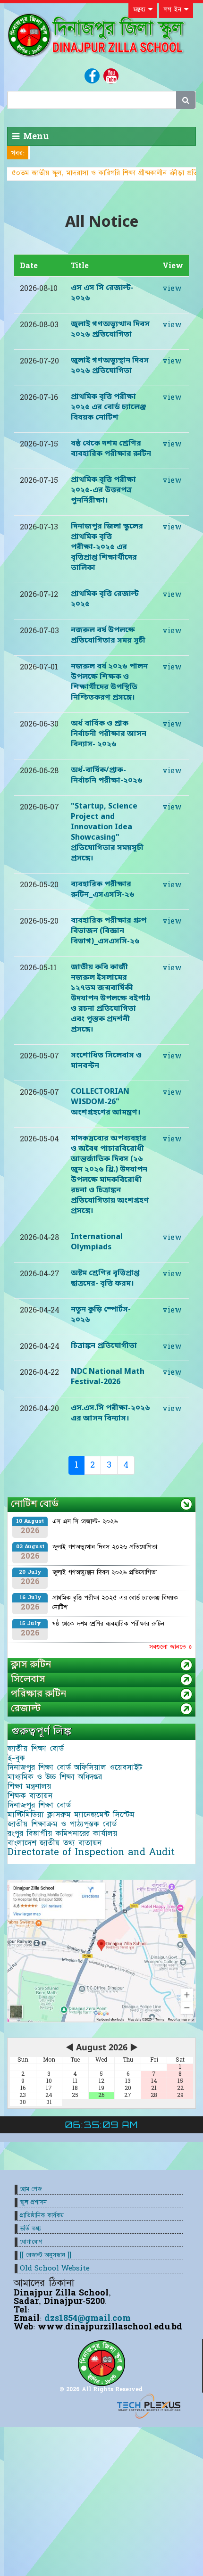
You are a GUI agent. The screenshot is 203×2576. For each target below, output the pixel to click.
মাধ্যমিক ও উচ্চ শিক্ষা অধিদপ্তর (55, 1777)
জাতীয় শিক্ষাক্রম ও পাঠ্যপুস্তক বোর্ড (62, 1824)
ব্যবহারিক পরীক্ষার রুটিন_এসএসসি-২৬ (103, 890)
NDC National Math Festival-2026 (108, 1377)
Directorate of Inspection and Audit (91, 1852)
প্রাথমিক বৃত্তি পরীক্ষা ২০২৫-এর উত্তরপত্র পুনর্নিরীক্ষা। (103, 490)
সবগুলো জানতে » (170, 1647)
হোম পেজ (31, 2189)
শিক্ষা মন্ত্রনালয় (30, 1786)
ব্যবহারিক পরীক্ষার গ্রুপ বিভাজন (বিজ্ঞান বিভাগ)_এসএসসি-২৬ (109, 931)
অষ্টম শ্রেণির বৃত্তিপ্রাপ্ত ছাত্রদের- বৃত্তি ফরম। (105, 1279)
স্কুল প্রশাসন (33, 2202)
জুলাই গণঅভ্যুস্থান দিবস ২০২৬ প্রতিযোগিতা (110, 366)
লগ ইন (174, 9)
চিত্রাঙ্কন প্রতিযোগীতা (104, 1346)
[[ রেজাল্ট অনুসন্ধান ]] (46, 2255)
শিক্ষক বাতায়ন (30, 1796)
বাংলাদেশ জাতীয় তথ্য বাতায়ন (55, 1843)
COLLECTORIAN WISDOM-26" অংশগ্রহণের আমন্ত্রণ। (106, 1102)
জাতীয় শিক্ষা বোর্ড (36, 1749)
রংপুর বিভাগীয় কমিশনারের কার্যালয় (63, 1833)
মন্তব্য (141, 9)
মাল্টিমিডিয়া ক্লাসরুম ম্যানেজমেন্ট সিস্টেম (71, 1815)
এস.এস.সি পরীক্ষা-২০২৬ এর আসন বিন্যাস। (110, 1413)
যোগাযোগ (31, 2242)
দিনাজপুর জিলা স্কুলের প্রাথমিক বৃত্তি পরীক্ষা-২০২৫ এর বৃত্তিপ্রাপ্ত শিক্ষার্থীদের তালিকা (107, 547)
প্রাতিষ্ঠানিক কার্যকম (42, 2216)
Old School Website (55, 2268)
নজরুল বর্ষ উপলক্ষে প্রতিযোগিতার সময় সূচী (108, 636)
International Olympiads (97, 1242)
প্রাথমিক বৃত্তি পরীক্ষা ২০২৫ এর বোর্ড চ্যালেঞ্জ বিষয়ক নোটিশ (109, 407)
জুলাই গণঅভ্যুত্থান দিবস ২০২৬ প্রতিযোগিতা (110, 330)
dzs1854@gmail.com (88, 2318)
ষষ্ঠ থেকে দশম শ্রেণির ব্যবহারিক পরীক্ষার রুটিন (111, 449)
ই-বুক (16, 1758)
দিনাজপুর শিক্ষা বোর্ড (39, 1805)
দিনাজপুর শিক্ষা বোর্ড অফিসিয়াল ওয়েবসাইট (75, 1767)
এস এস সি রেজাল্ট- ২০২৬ (85, 1521)
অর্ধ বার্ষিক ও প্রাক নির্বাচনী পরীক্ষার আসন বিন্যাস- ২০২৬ (109, 734)
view (172, 289)
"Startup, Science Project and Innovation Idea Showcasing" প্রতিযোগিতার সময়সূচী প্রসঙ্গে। (107, 833)
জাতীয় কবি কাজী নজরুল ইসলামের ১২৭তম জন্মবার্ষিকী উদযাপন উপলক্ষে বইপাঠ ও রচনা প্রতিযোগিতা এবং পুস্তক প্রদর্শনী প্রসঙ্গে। (110, 999)
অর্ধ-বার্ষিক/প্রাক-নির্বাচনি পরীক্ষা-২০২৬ (107, 776)
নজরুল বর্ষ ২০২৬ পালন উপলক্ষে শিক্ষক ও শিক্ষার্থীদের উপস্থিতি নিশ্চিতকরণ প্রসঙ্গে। (109, 682)
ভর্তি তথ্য (30, 2229)
